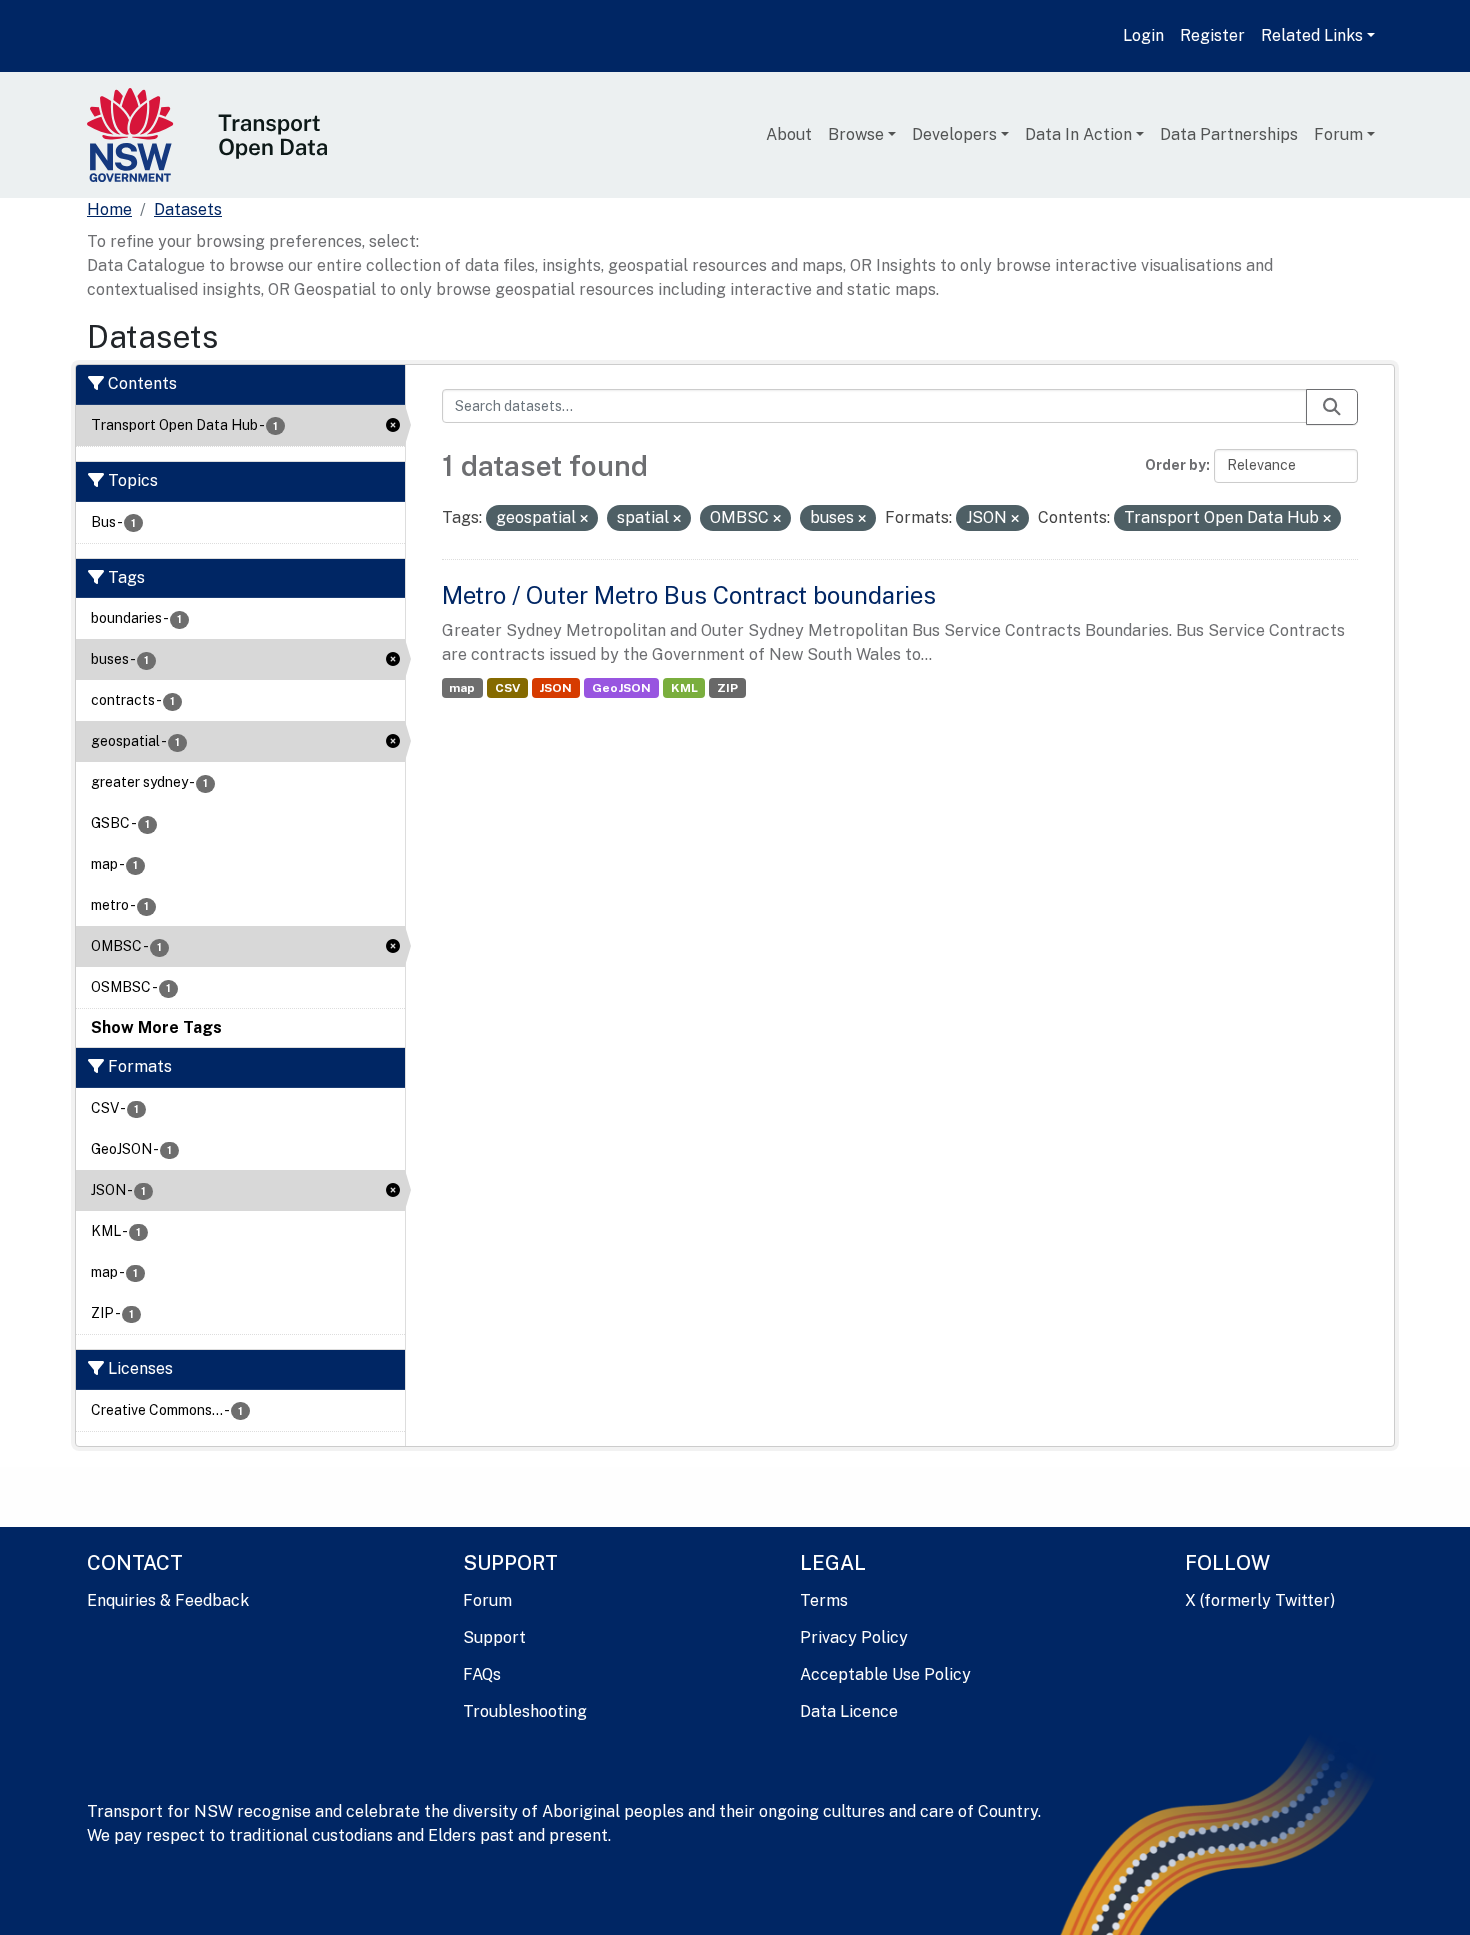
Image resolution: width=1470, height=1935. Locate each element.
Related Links (1312, 35)
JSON (555, 688)
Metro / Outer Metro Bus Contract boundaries (689, 595)
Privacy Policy (854, 1637)
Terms (824, 1600)
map (462, 688)
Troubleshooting (525, 1711)
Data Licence (849, 1711)
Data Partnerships (1229, 134)
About (789, 134)
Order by (1175, 465)
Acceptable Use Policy (885, 1674)
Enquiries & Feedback (168, 1600)
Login (1143, 35)
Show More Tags (156, 1027)
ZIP (727, 688)
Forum (1338, 134)
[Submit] (1332, 407)
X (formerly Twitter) (1260, 1600)
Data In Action (1078, 134)
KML (684, 688)
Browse (856, 134)
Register (1212, 35)
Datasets (188, 209)
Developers (954, 134)
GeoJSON (621, 688)
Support (494, 1637)
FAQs (482, 1674)
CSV (507, 688)
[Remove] (584, 519)
